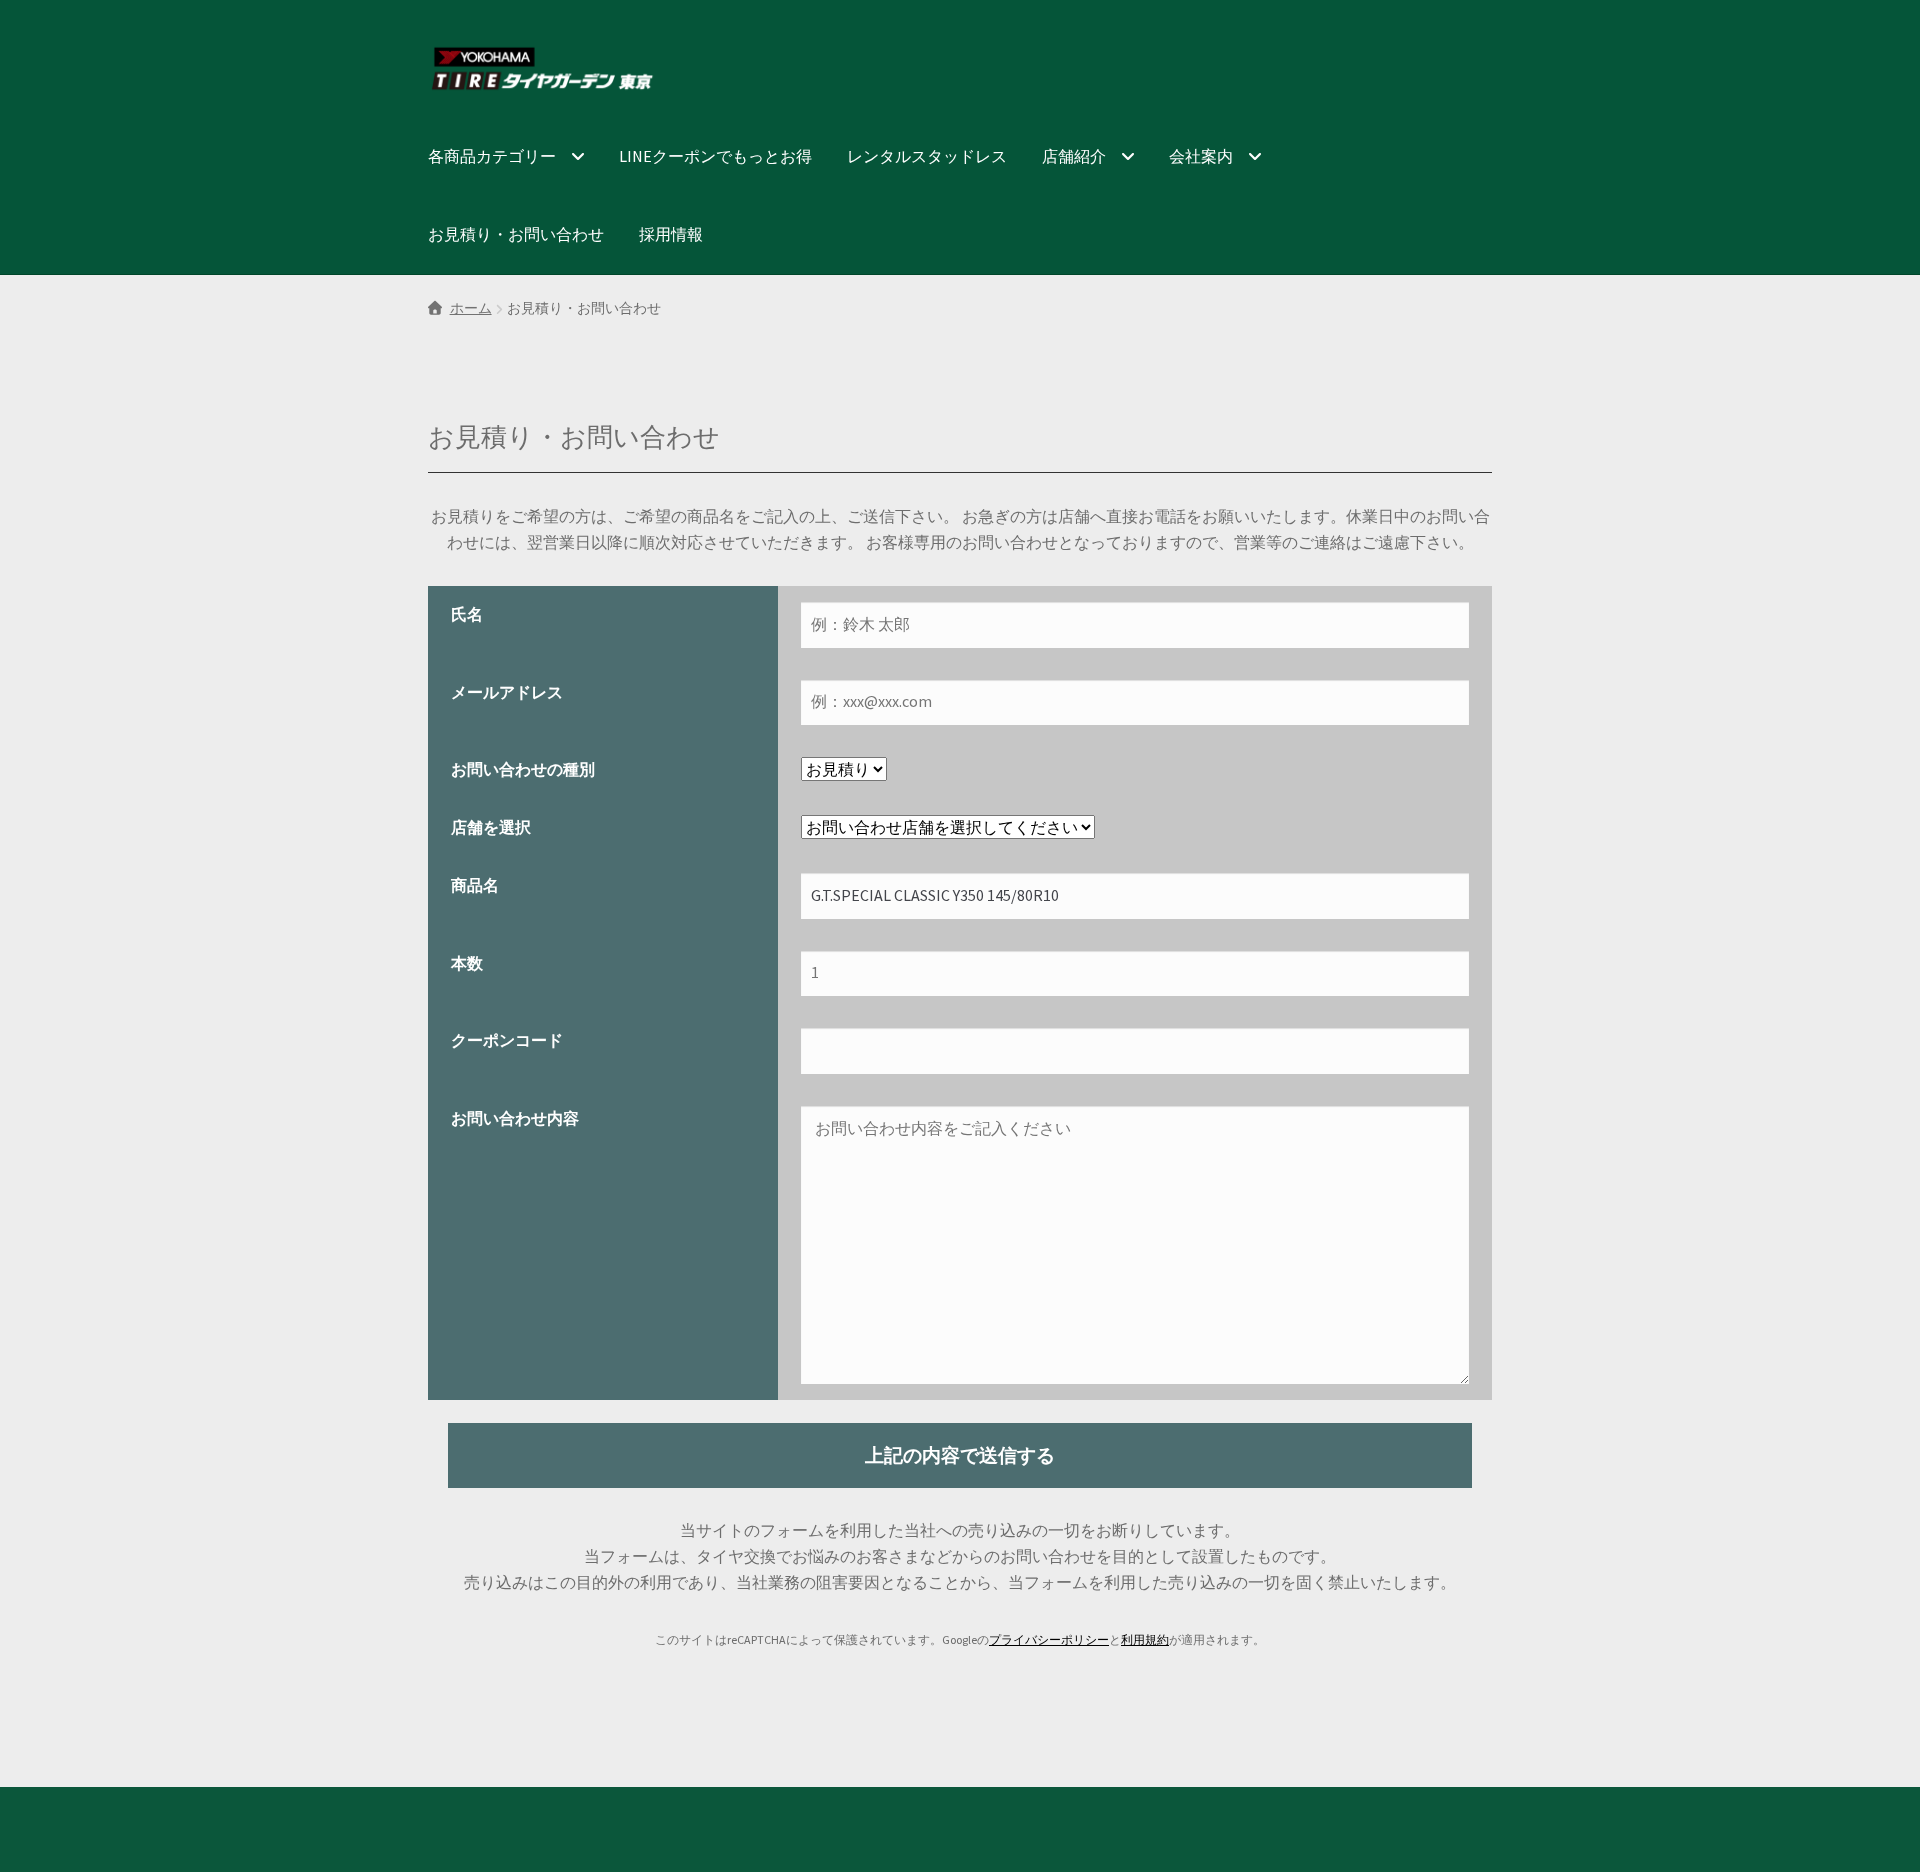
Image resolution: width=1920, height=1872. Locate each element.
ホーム (471, 308)
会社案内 (1201, 156)
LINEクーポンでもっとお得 (715, 156)
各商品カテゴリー (492, 156)
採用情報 (671, 234)
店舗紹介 (1074, 156)
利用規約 (1145, 1639)
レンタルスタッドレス (927, 156)
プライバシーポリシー (1049, 1639)
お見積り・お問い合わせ (516, 234)
